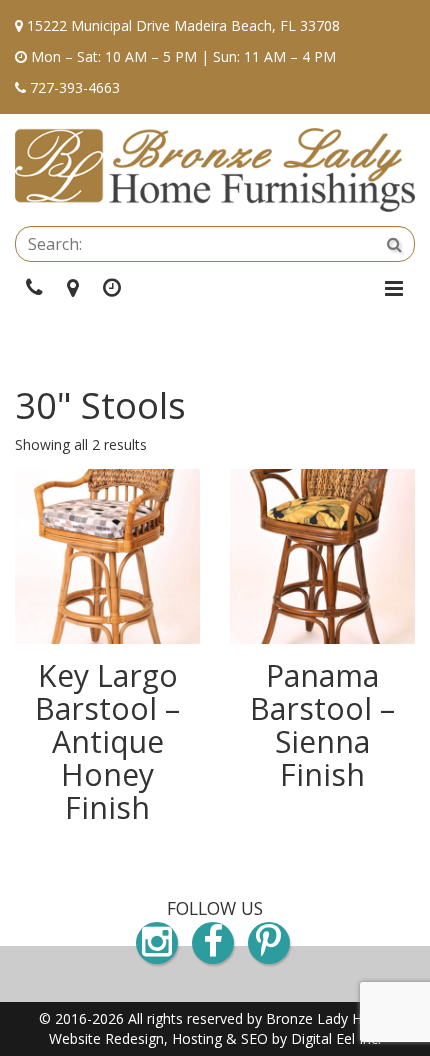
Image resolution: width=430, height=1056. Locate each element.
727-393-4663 (75, 87)
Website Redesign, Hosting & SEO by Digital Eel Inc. (215, 1038)
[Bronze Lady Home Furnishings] (215, 170)
